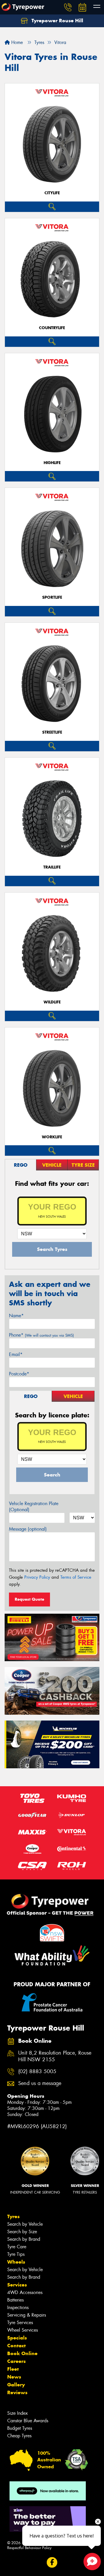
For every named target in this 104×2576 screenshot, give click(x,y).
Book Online (22, 2353)
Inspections (18, 2307)
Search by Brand (24, 2239)
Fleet (13, 2369)
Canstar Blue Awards (28, 2421)
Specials (17, 2338)
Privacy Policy (37, 1577)
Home (16, 42)
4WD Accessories (25, 2292)
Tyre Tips (16, 2254)
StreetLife (52, 732)
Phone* (41, 1335)
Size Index (17, 2413)
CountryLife (52, 328)
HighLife (52, 463)
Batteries (15, 2300)
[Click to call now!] (68, 7)
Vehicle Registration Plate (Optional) (34, 1507)
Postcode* (19, 1374)
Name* (16, 1316)
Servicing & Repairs (27, 2315)
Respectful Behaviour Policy (29, 2548)
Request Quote (29, 1599)
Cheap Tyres (19, 2436)
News (14, 2377)
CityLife (52, 193)
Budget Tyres (20, 2428)
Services (17, 2285)
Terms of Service (76, 1577)
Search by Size (22, 2232)
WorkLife (52, 1137)
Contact (16, 2346)
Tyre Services (20, 2323)
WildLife (52, 1002)
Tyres (13, 2216)
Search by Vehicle (25, 2224)
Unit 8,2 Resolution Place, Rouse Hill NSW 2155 (55, 2056)
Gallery (16, 2385)
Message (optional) (28, 1529)
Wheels (16, 2262)
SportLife (52, 597)
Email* (16, 1354)
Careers (16, 2361)
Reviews (17, 2392)
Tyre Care (17, 2247)
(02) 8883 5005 (37, 2072)
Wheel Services (23, 2330)
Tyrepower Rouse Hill (57, 21)
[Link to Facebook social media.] (52, 2562)
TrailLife (52, 867)
